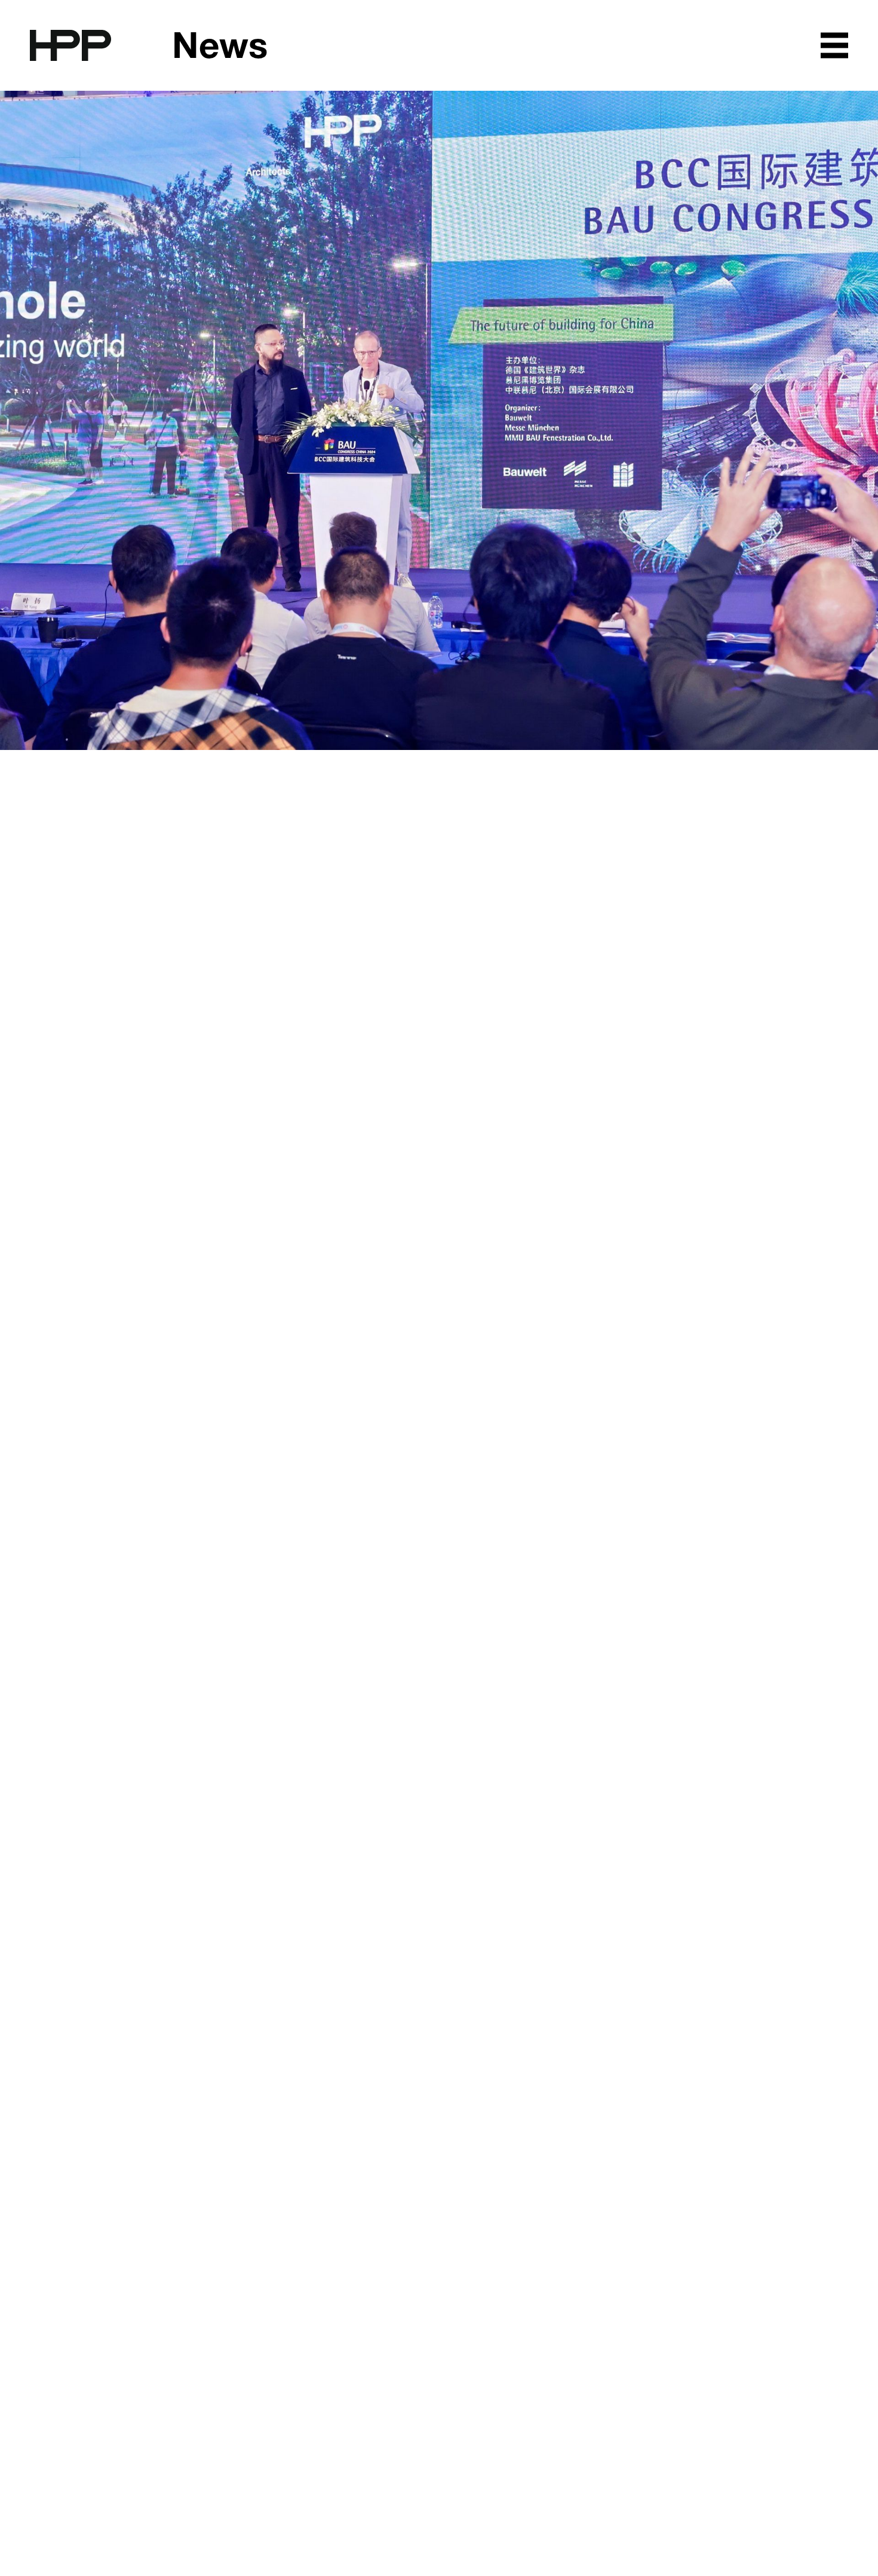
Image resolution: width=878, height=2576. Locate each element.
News (220, 48)
